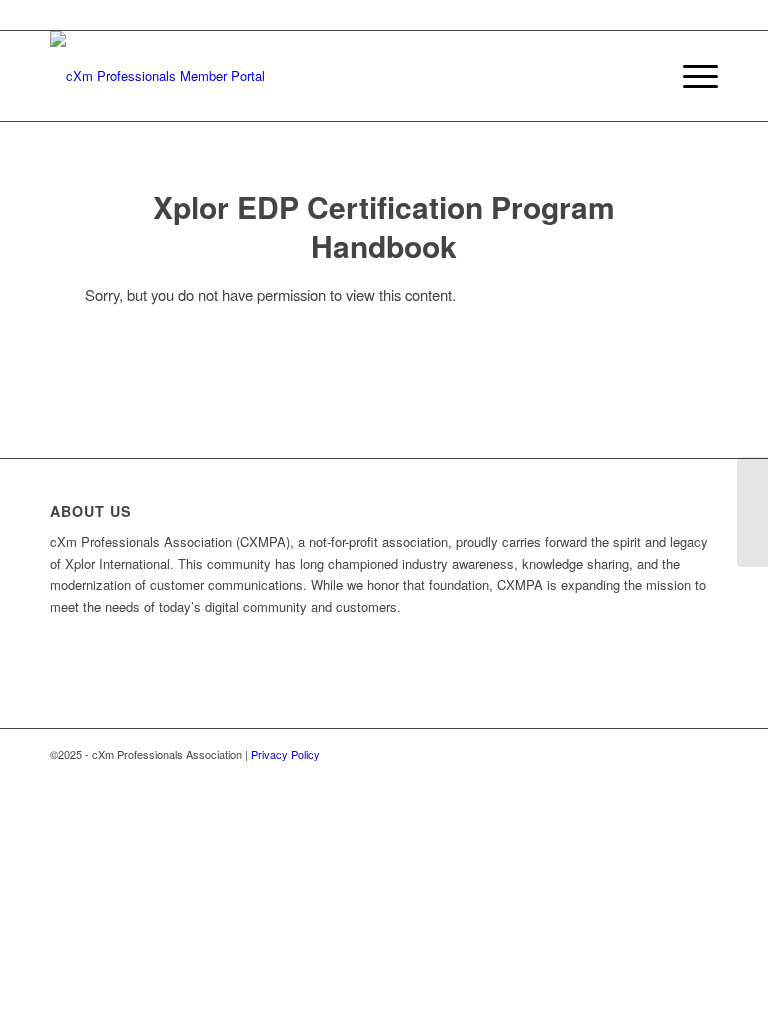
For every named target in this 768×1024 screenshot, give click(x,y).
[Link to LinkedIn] (703, 754)
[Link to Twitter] (673, 754)
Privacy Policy (285, 754)
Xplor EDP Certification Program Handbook (384, 226)
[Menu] (690, 76)
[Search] (643, 76)
